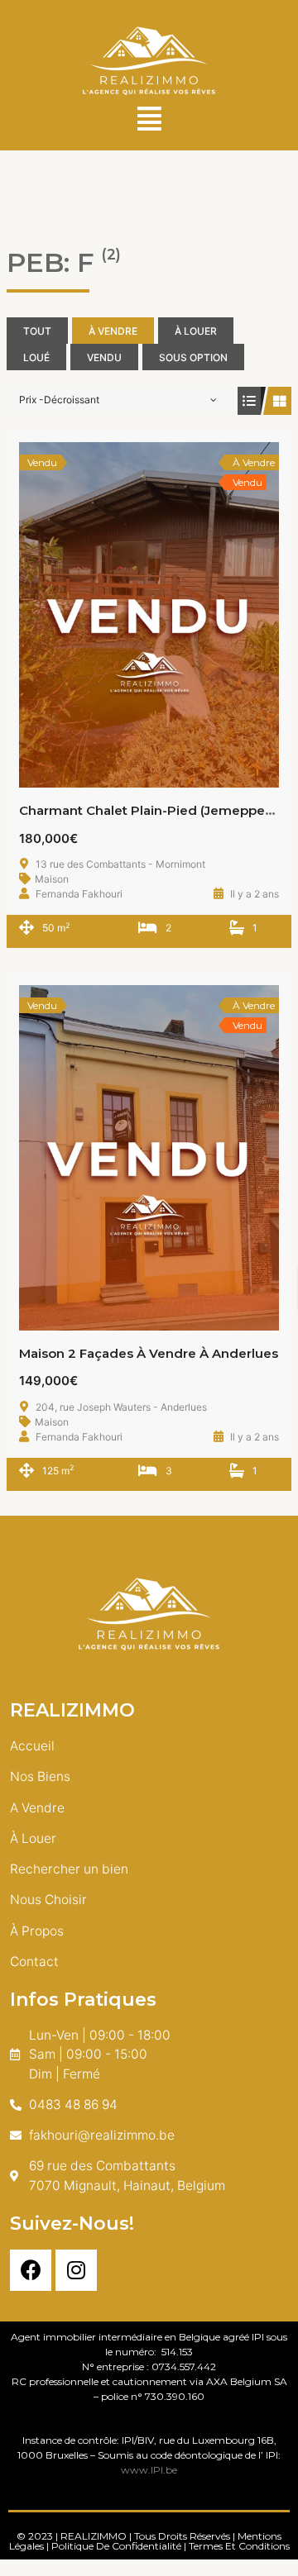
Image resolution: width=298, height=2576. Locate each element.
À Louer (196, 331)
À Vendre (113, 331)
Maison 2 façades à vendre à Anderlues (149, 1353)
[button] (149, 119)
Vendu (104, 357)
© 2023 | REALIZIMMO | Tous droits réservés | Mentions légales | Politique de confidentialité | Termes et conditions (149, 2541)
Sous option (193, 357)
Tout (37, 331)
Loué (36, 357)
